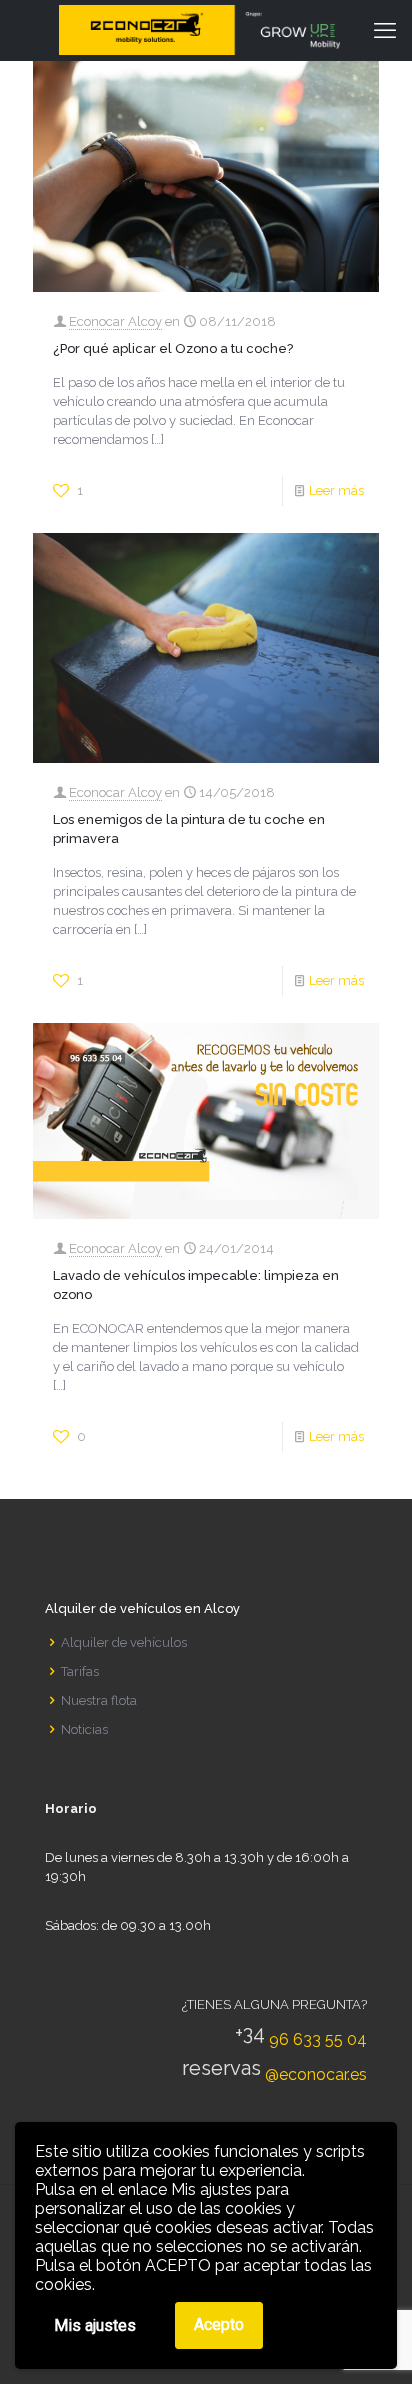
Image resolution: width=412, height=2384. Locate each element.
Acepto (219, 2324)
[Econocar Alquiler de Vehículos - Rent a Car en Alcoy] (206, 30)
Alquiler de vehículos (124, 1642)
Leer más (336, 490)
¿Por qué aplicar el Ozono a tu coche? (173, 348)
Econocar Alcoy (115, 321)
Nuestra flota (99, 1700)
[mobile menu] (385, 30)
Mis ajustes (95, 2325)
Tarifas (80, 1671)
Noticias (84, 1729)
